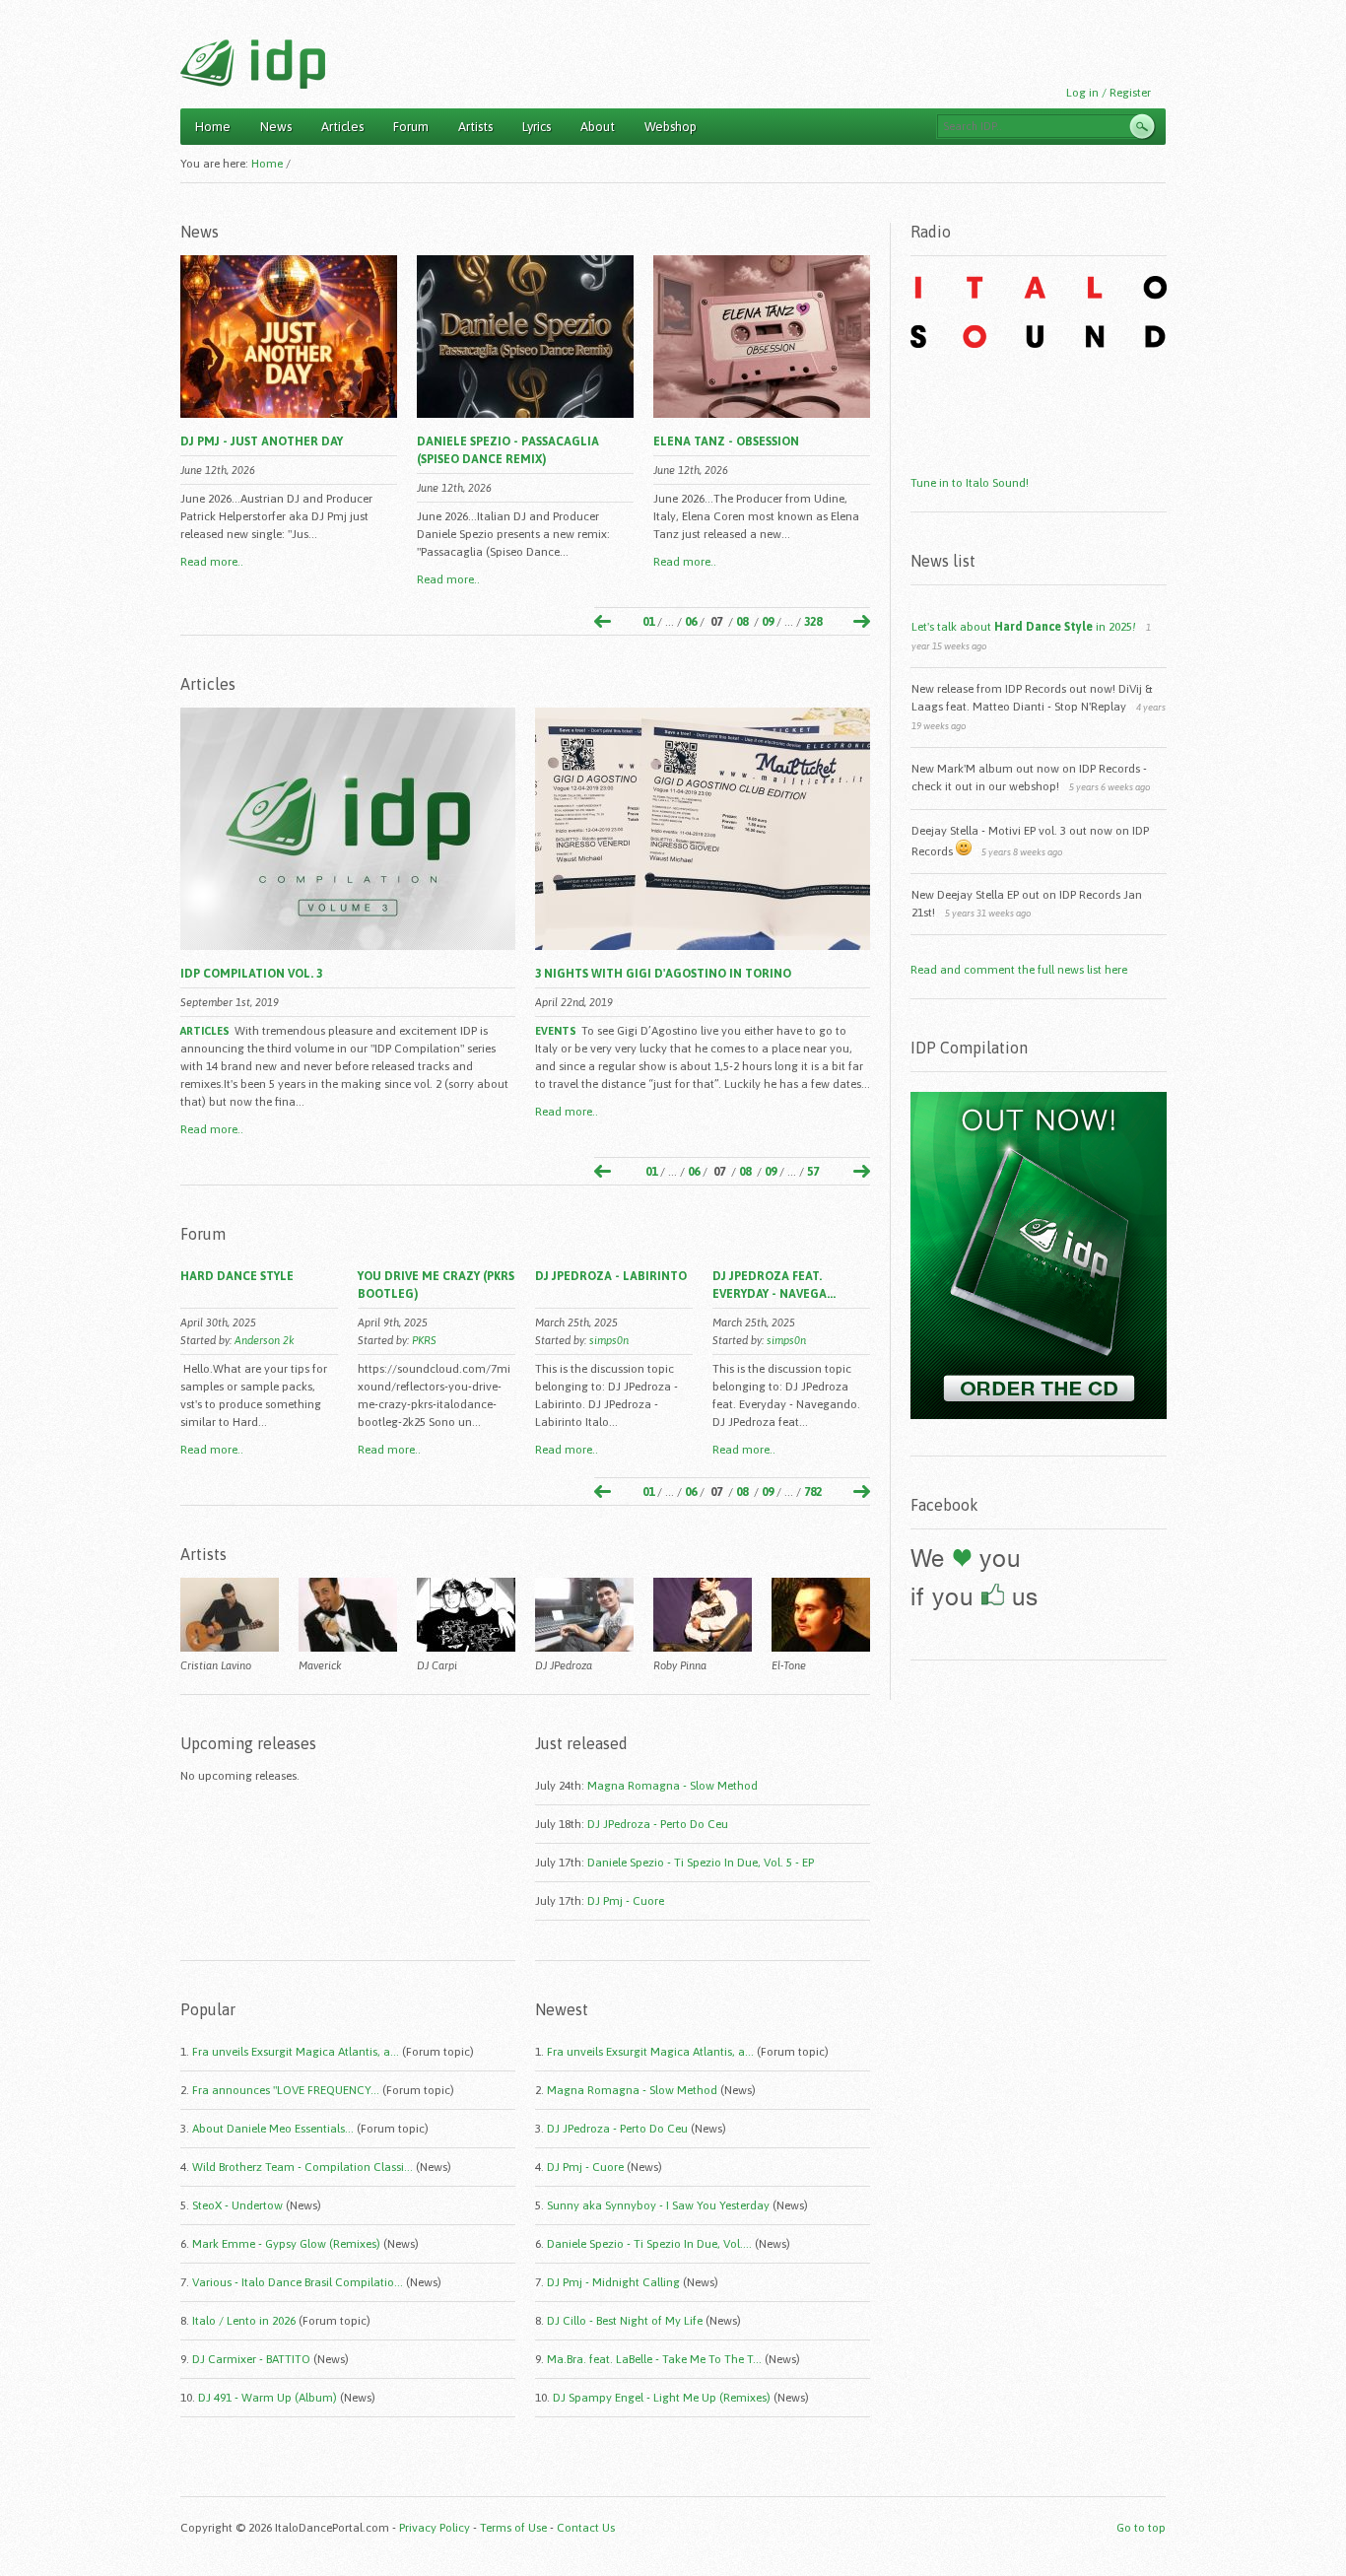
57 (813, 1172)
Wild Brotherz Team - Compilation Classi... (303, 2167)
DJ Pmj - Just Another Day (262, 441)
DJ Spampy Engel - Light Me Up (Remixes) (662, 2398)
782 (813, 1492)
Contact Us (586, 2528)
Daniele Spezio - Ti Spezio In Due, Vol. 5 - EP (701, 1863)
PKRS (424, 1340)
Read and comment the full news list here (1019, 970)
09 (768, 622)
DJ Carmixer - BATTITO (251, 2359)
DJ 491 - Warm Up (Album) (268, 2398)
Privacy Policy (435, 2528)
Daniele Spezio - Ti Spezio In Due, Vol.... (649, 2244)
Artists (475, 127)
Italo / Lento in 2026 (244, 2321)
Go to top (1141, 2528)
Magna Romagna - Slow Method (673, 1786)
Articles (342, 127)
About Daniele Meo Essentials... (273, 2129)
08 (742, 622)
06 (691, 622)
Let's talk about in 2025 (1024, 627)
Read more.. (212, 562)
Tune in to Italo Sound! (970, 483)
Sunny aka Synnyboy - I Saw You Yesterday (658, 2205)
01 (648, 622)
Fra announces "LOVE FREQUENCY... (286, 2090)
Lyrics (537, 127)
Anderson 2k (265, 1340)
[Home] (253, 64)
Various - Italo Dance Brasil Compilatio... (298, 2282)
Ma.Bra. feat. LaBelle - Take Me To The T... (654, 2359)
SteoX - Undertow (237, 2205)
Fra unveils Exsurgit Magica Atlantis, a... (296, 2052)
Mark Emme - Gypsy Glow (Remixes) (286, 2244)
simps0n (609, 1340)
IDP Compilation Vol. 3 (251, 974)
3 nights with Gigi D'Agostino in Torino (663, 974)
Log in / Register (1109, 93)
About (598, 127)
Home (213, 127)
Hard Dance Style (237, 1276)
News (276, 127)
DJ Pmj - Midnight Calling (613, 2282)
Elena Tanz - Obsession (726, 441)
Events (556, 1031)
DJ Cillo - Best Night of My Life (625, 2321)
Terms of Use (513, 2528)
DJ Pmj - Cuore (626, 1901)
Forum (411, 127)
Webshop (671, 127)
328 (813, 622)
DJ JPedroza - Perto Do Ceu (658, 1824)
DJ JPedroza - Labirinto (611, 1276)
